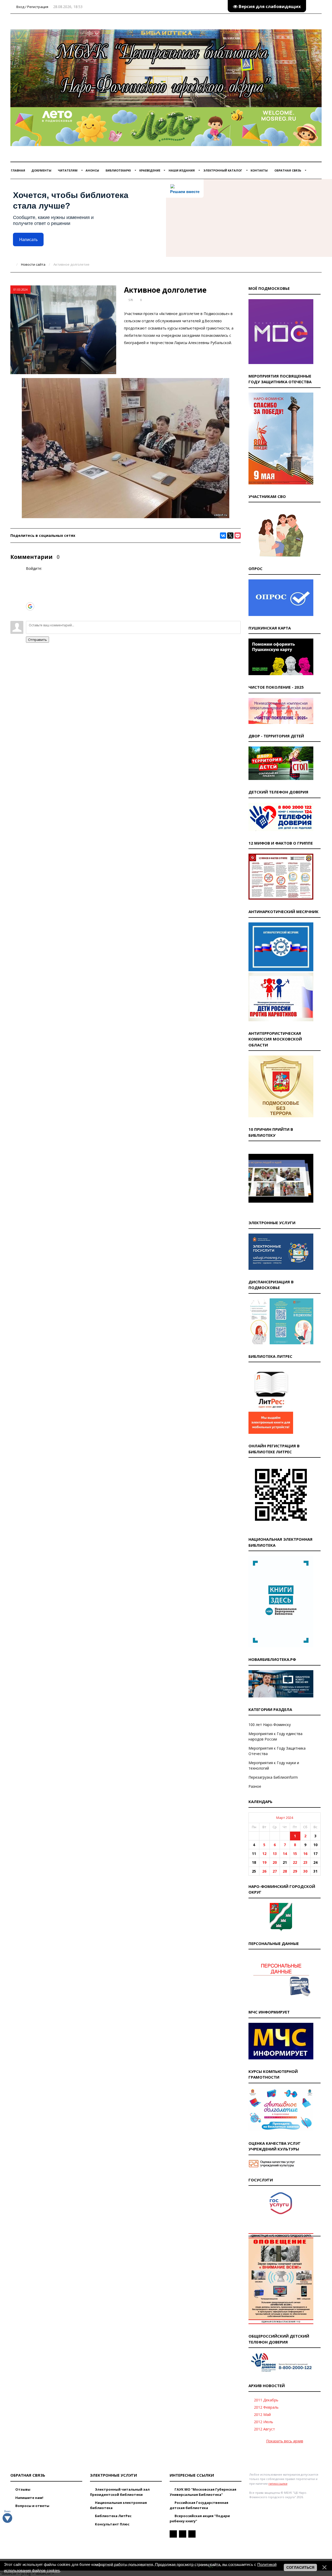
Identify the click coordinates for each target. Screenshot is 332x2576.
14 (285, 1854)
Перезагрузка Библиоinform (273, 1777)
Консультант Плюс (112, 2524)
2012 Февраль (266, 2407)
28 (285, 1871)
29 (295, 1871)
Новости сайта (33, 264)
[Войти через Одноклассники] (30, 614)
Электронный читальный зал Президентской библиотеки (120, 2492)
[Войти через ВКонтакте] (30, 583)
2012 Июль (264, 2422)
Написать (28, 240)
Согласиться (300, 2567)
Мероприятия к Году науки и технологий (274, 1765)
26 (264, 1871)
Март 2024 (285, 1818)
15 (295, 1854)
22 (295, 1862)
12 (264, 1854)
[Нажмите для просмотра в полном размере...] (126, 517)
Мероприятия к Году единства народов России (275, 1736)
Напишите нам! (29, 2498)
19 (264, 1862)
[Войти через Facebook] (30, 591)
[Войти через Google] (30, 606)
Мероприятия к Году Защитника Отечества (277, 1751)
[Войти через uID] (30, 575)
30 (305, 1871)
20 (275, 1862)
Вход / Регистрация (32, 7)
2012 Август (264, 2429)
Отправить (37, 640)
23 (305, 1862)
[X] (230, 536)
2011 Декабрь (266, 2400)
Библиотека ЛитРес (113, 2516)
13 (275, 1854)
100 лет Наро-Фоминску (270, 1725)
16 (305, 1854)
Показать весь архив (285, 2441)
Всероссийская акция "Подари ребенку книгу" (200, 2518)
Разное (255, 1786)
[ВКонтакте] (223, 536)
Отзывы (22, 2489)
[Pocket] (238, 536)
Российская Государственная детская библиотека (199, 2505)
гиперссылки (278, 2483)
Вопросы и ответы (32, 2506)
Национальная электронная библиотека (118, 2505)
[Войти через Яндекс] (30, 598)
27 (275, 1871)
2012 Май (262, 2414)
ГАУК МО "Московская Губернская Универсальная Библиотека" (203, 2492)
